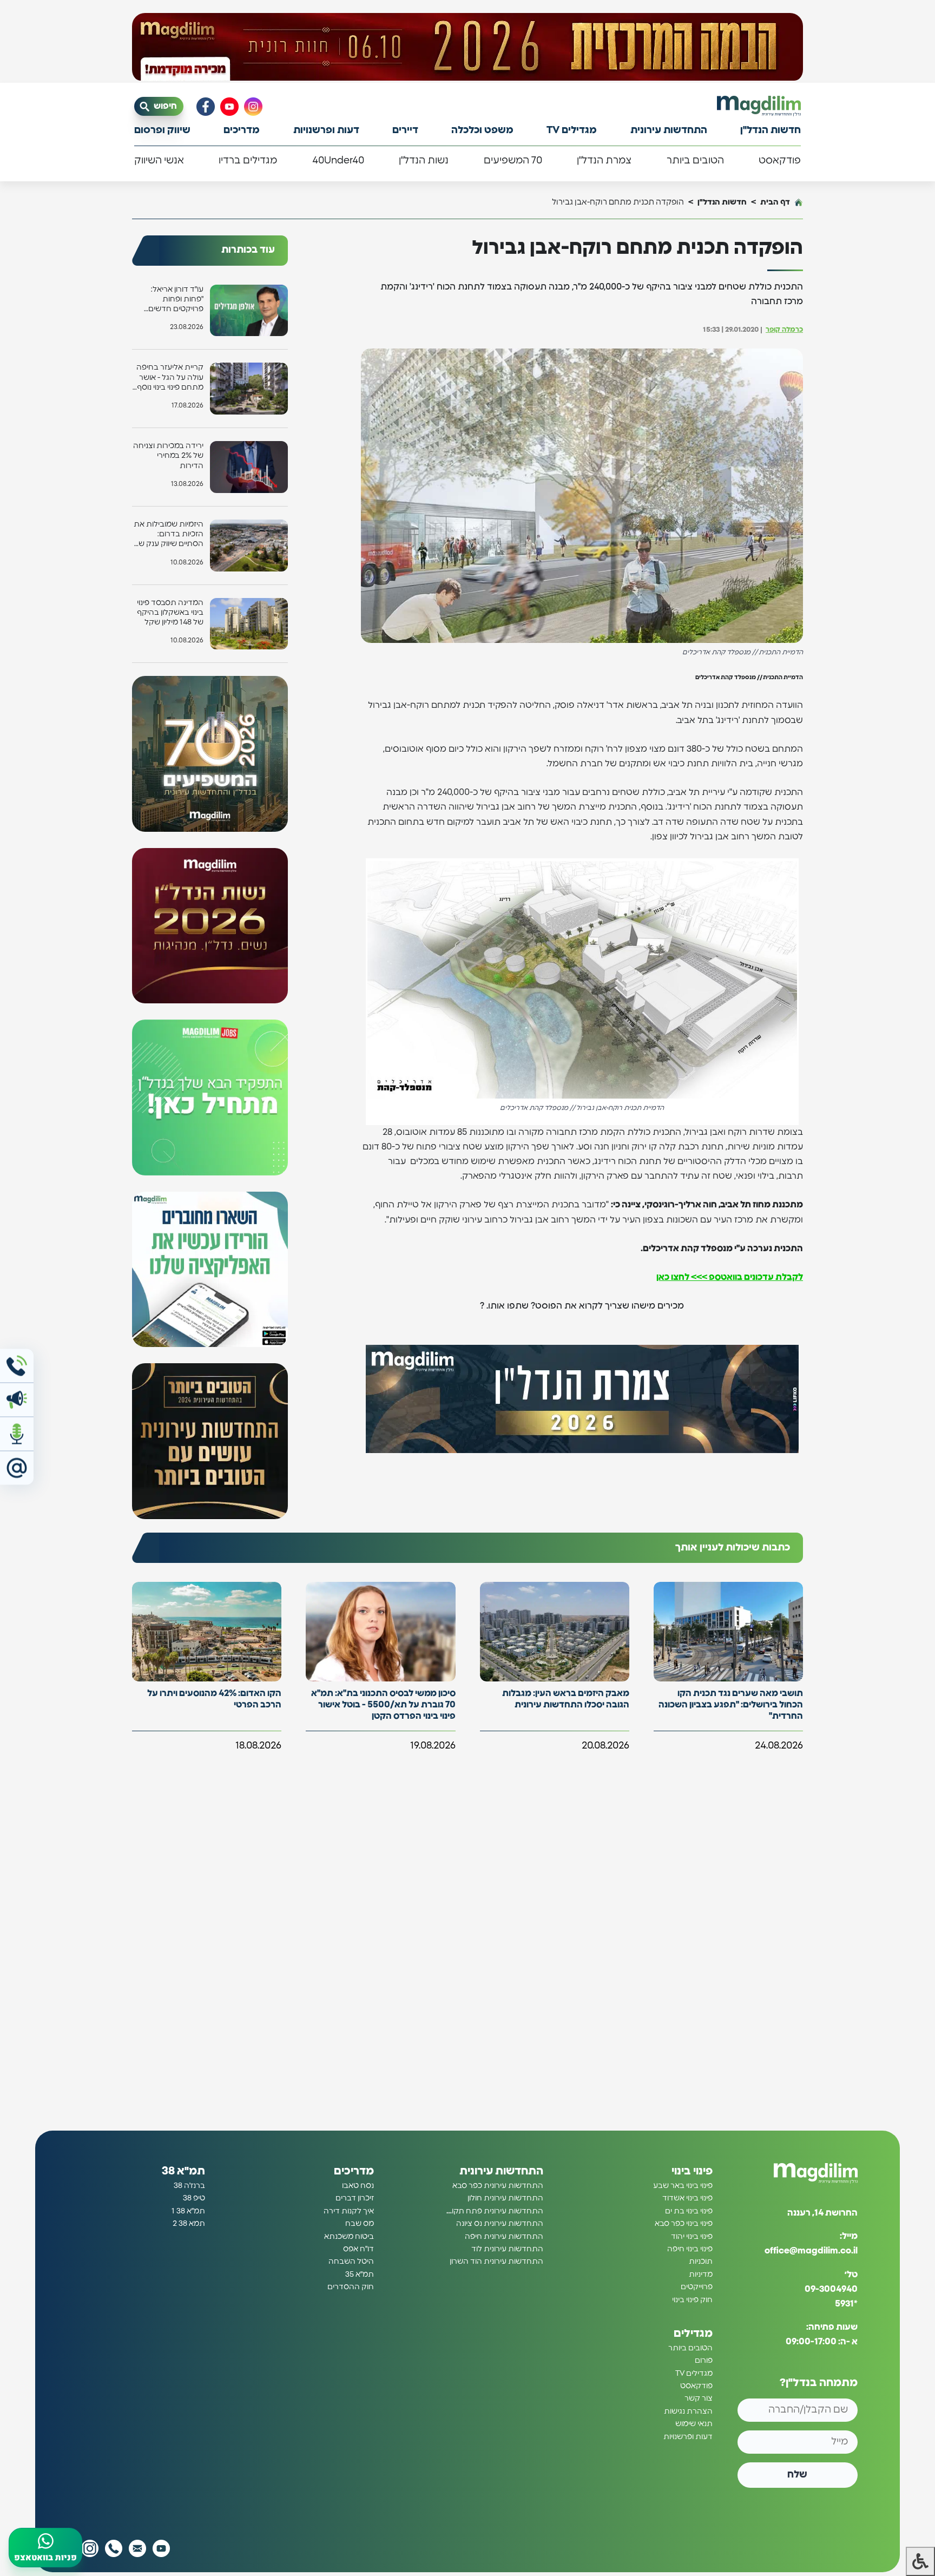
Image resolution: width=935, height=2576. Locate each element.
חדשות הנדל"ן (771, 130)
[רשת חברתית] (253, 107)
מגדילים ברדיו (248, 161)
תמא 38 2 (189, 2224)
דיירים (405, 130)
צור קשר (699, 2399)
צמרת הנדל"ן (604, 161)
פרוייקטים (697, 2287)
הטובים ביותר (695, 161)
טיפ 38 (194, 2198)
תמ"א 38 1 (188, 2211)
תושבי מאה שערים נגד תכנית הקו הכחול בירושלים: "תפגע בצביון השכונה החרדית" (731, 1705)
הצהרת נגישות (688, 2411)
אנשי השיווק (159, 161)
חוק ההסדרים (351, 2287)
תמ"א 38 (183, 2171)
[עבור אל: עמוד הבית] (759, 106)
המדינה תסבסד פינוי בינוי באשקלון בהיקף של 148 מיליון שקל (170, 613)
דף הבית (775, 202)
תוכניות (701, 2262)
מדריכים (242, 130)
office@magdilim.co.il (811, 2251)
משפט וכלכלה (482, 130)
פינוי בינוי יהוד (692, 2237)
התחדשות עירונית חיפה (504, 2237)
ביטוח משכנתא (349, 2237)
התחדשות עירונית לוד (507, 2249)
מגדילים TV (572, 130)
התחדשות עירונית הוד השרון (496, 2262)
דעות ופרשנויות (326, 130)
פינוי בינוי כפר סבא (684, 2224)
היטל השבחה (351, 2262)
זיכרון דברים (355, 2198)
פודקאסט (780, 161)
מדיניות (701, 2275)
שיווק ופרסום (162, 130)
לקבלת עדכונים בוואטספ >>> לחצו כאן (730, 1277)
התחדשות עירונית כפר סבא (498, 2186)
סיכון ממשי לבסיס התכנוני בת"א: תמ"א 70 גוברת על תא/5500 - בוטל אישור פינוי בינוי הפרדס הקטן (383, 1705)
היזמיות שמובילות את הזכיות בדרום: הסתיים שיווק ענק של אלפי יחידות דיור (169, 535)
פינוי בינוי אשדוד (687, 2198)
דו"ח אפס (358, 2249)
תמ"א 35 (360, 2275)
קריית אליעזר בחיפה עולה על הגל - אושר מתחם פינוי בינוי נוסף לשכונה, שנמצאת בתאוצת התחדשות (170, 378)
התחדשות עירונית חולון (505, 2198)
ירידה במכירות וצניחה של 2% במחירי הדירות (168, 456)
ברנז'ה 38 (189, 2186)
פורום (704, 2361)
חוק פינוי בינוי (692, 2300)
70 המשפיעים (513, 161)
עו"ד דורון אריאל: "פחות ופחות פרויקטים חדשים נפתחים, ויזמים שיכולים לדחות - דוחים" (176, 300)
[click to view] (467, 47)
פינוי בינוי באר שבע (683, 2186)
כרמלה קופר (784, 330)
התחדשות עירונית (669, 130)
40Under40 (338, 161)
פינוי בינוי (692, 2171)
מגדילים (693, 2334)
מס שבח (360, 2224)
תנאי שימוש (694, 2424)
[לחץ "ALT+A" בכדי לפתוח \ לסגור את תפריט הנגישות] (920, 2561)
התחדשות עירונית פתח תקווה (494, 2211)
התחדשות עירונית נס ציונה (500, 2224)
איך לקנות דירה (349, 2211)
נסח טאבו (358, 2186)
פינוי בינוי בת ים (689, 2211)
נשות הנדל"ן (424, 161)
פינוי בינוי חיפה (690, 2249)
